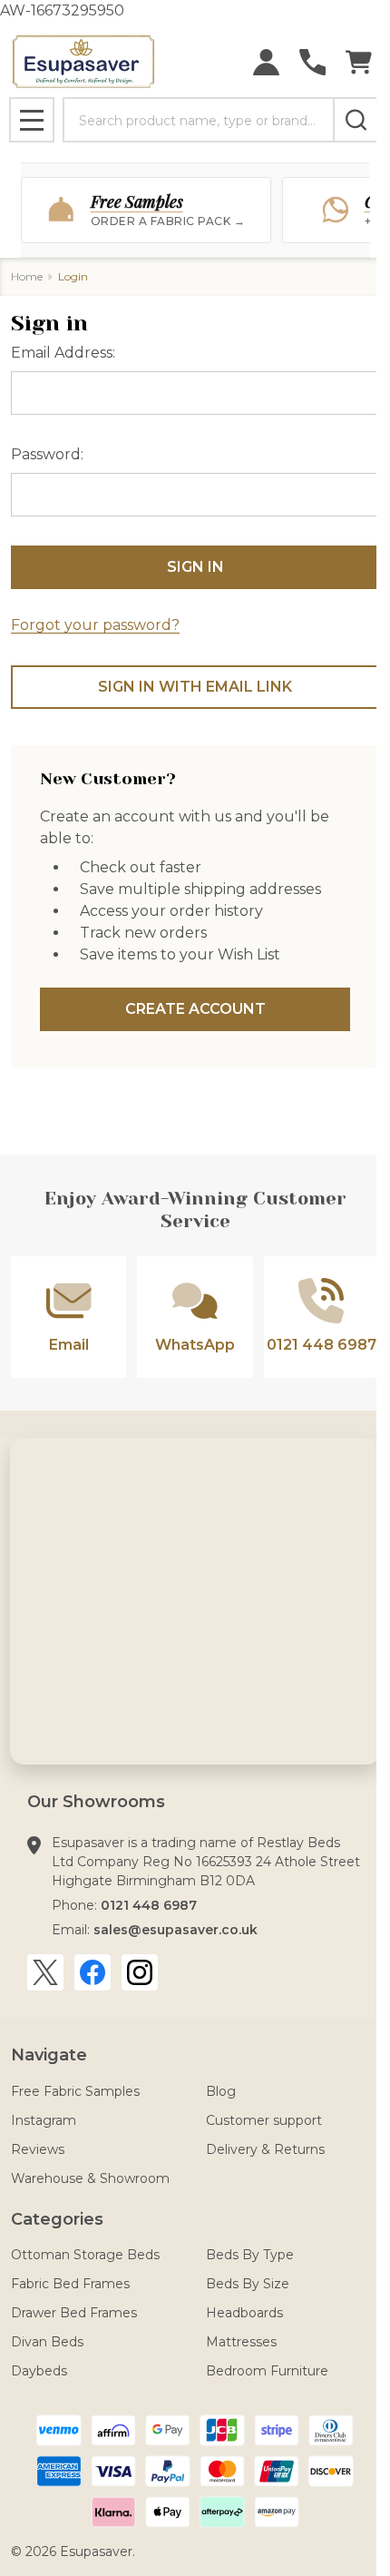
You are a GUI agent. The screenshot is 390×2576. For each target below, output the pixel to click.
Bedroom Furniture (267, 2371)
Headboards (244, 2313)
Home (27, 276)
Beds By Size (248, 2284)
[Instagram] (140, 1972)
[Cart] (359, 62)
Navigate (49, 2055)
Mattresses (241, 2342)
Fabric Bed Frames (70, 2284)
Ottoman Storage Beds (85, 2255)
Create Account (195, 1009)
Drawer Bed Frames (74, 2313)
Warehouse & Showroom (90, 2178)
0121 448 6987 (149, 1905)
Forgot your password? (95, 625)
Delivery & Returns (265, 2149)
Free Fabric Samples (75, 2091)
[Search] (356, 120)
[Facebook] (93, 1972)
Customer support (264, 2120)
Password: (47, 454)
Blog (221, 2091)
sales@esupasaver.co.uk (175, 1930)
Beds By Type (250, 2255)
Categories (57, 2219)
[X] (45, 1972)
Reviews (38, 2149)
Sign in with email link (195, 687)
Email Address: (63, 353)
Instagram (44, 2120)
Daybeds (39, 2371)
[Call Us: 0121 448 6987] (312, 62)
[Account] (266, 62)
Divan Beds (47, 2342)
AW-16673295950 (195, 1281)
